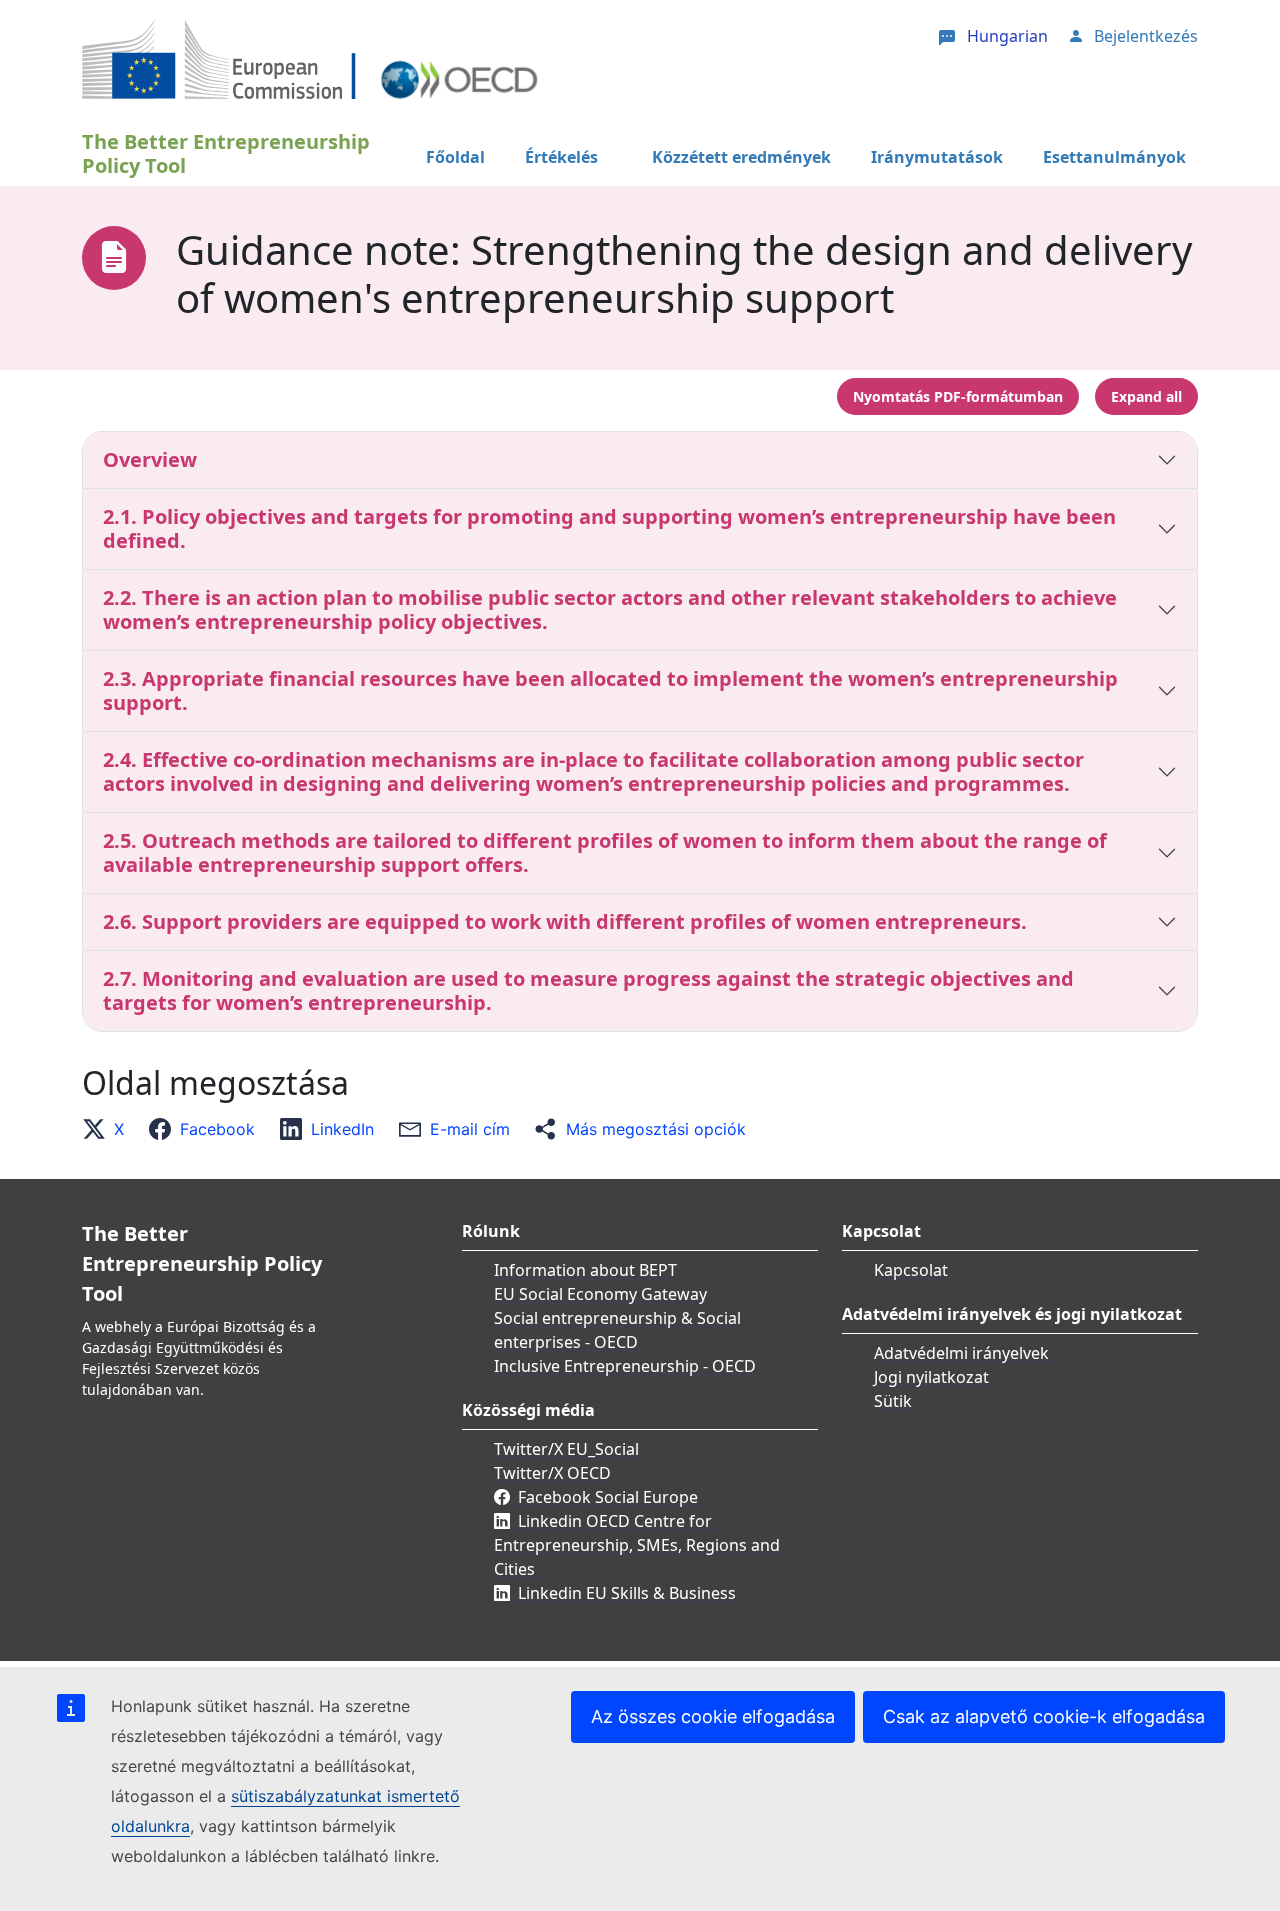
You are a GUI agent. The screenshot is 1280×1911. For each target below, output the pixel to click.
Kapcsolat (911, 1270)
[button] (109, 1129)
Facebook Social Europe (608, 1497)
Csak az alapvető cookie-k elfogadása (1044, 1716)
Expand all (1146, 396)
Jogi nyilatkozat (931, 1377)
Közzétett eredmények (741, 157)
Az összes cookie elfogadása (713, 1716)
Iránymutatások (937, 157)
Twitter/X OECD (552, 1473)
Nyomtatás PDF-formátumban (958, 396)
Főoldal (455, 157)
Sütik (893, 1401)
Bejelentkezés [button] (1146, 36)
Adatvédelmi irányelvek (961, 1353)
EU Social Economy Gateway (600, 1294)
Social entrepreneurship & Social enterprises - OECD (617, 1330)
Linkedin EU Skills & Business (627, 1593)
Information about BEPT (585, 1270)
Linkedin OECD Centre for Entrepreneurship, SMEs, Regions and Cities (637, 1545)
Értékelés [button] (561, 157)
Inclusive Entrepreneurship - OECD (625, 1366)
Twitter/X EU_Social (566, 1449)
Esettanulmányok (1114, 157)
